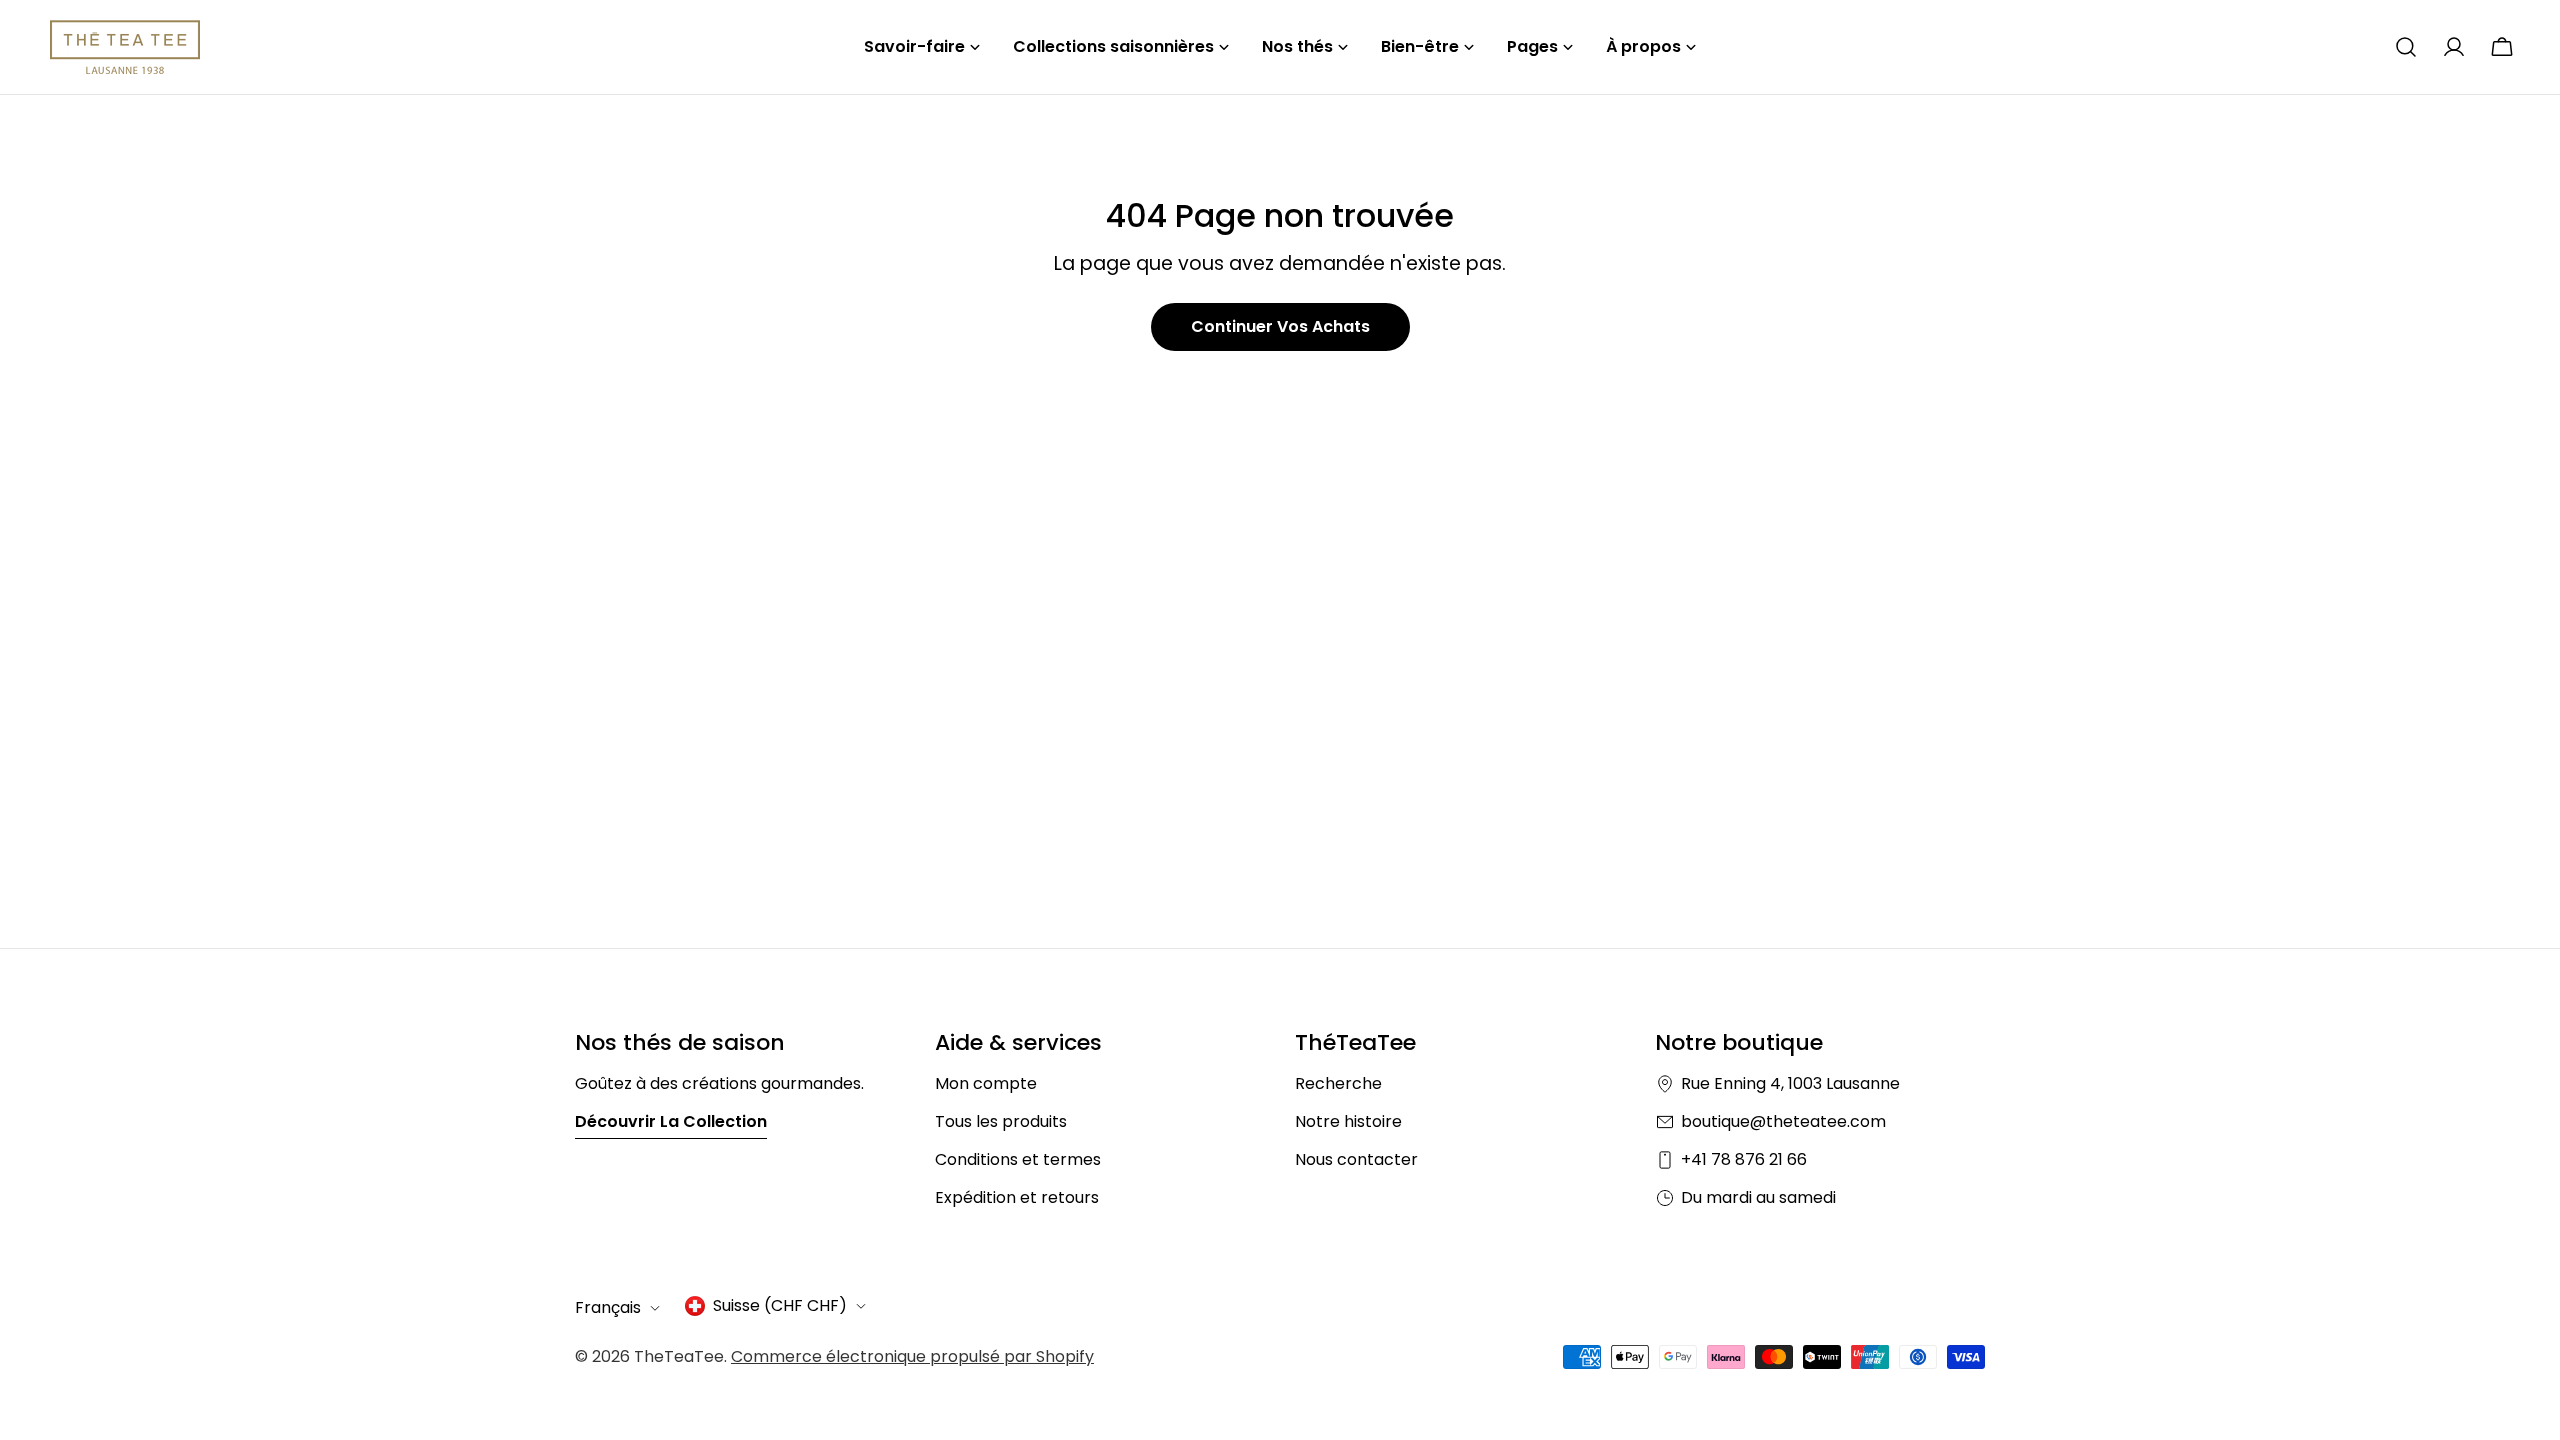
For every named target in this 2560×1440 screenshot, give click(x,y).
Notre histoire (1348, 1121)
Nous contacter (1356, 1159)
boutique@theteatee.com (1783, 1121)
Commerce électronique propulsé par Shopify (912, 1356)
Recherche (1338, 1083)
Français (608, 1307)
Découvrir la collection (671, 1121)
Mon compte (986, 1083)
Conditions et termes (1018, 1159)
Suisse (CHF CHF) (780, 1305)
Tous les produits (1001, 1121)
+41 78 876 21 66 (1744, 1159)
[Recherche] (2406, 47)
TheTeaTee (679, 1356)
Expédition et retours (1017, 1197)
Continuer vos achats (1280, 326)
